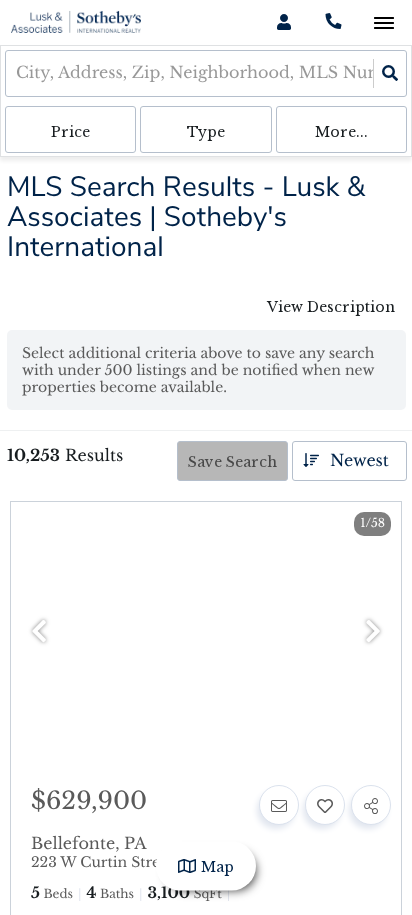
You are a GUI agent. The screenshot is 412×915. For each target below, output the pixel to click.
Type (206, 132)
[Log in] (283, 22)
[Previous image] (39, 632)
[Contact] (279, 805)
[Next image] (373, 632)
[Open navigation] (383, 23)
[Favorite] (325, 805)
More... (341, 132)
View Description (331, 307)
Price (70, 132)
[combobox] (18, 73)
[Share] (371, 805)
